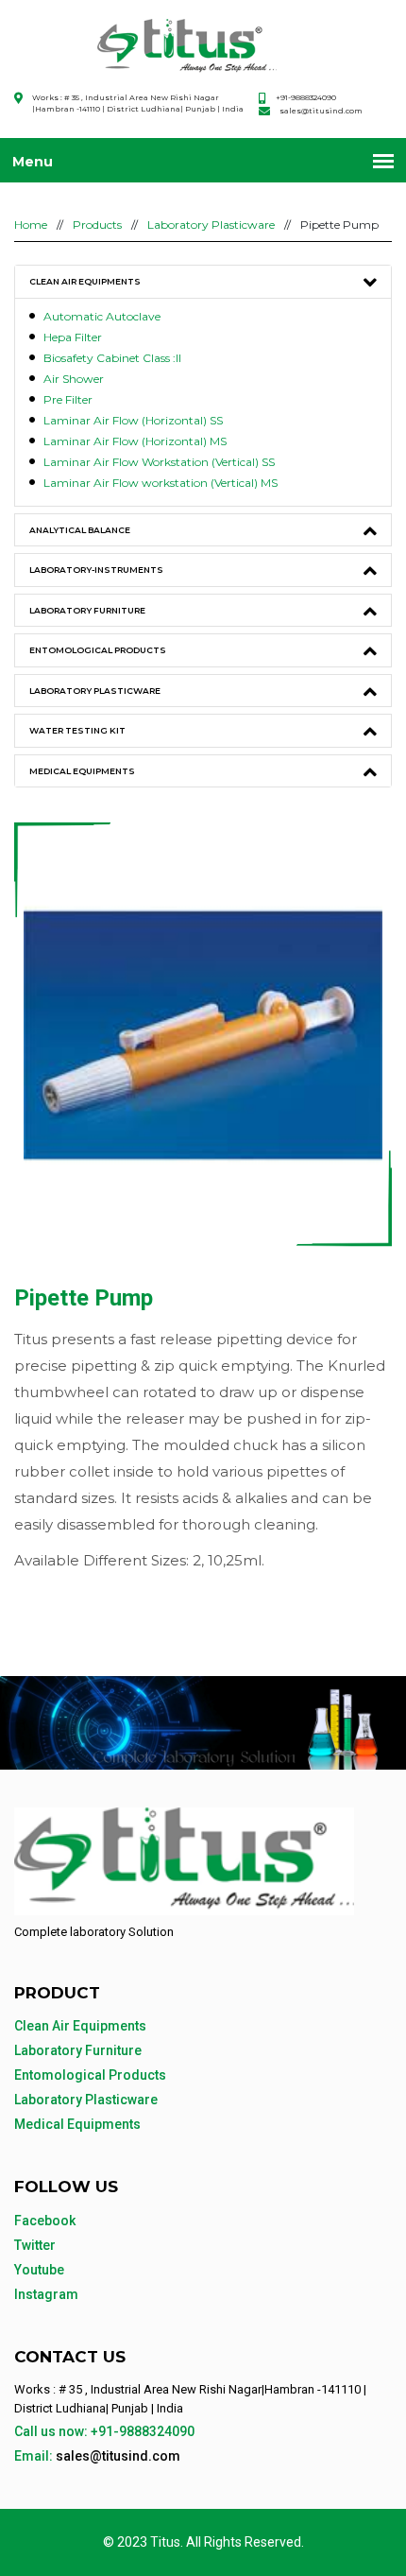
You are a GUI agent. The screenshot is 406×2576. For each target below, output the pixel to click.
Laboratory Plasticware (211, 225)
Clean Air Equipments (85, 281)
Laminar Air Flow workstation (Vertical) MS (161, 483)
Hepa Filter (73, 337)
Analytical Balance (80, 530)
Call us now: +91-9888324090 (104, 2431)
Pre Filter (68, 399)
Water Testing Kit (77, 730)
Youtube (39, 2270)
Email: (97, 2456)
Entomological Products (98, 650)
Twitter (35, 2245)
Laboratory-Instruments (96, 570)
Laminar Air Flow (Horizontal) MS (135, 441)
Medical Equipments (82, 771)
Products (97, 225)
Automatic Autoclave (102, 316)
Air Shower (74, 379)
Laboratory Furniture (87, 610)
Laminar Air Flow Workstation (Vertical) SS (159, 462)
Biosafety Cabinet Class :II (112, 358)
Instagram (46, 2294)
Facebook (45, 2221)
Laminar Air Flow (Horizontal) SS (133, 420)
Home (31, 225)
